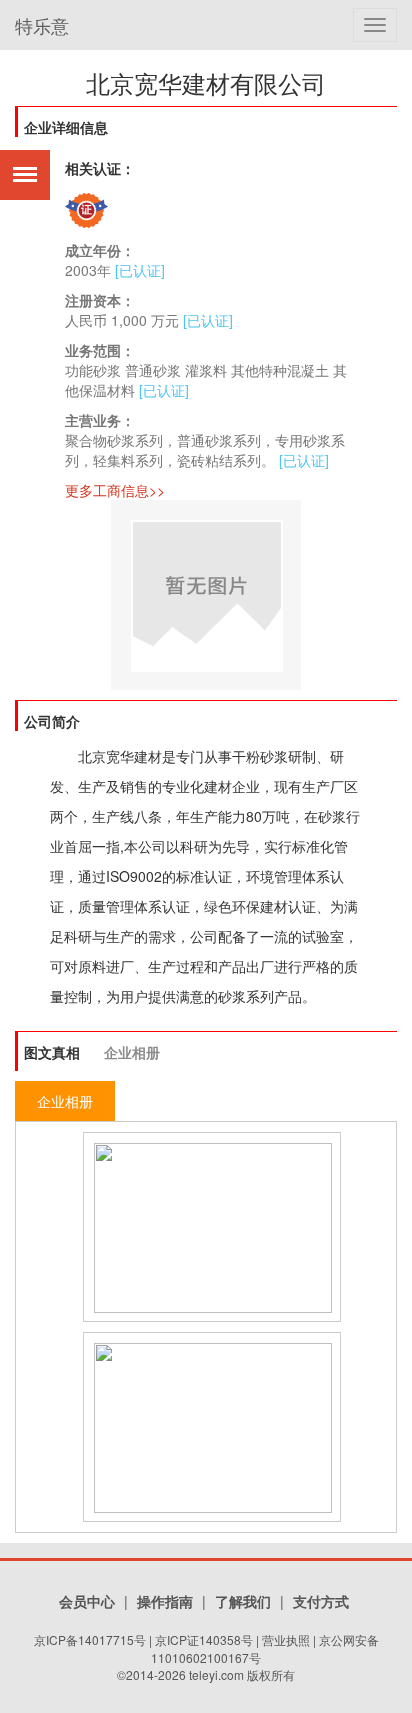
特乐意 (42, 25)
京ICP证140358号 (204, 1639)
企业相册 (132, 1052)
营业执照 (286, 1639)
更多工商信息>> (115, 490)
